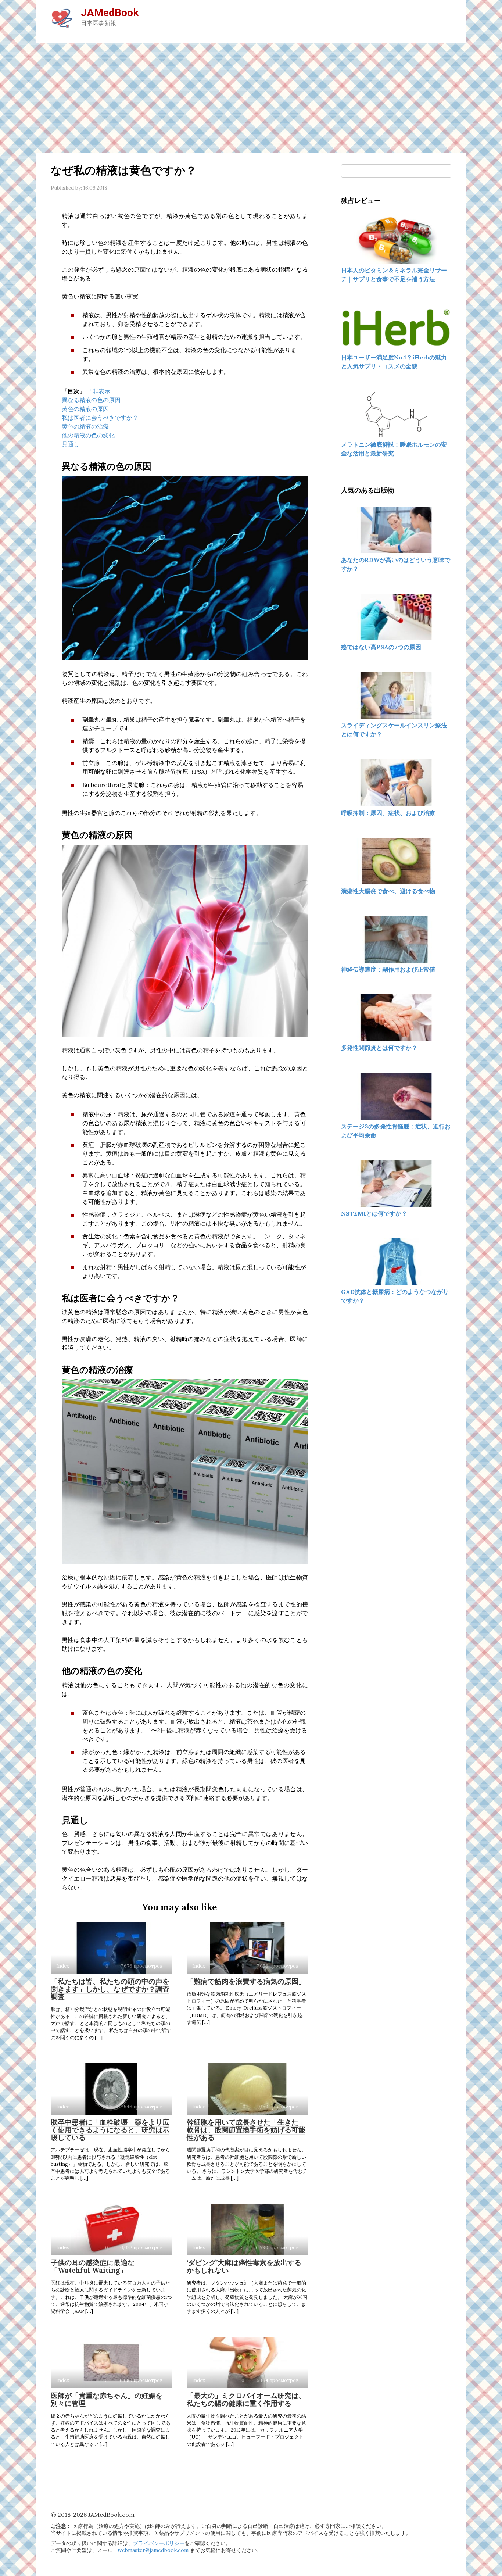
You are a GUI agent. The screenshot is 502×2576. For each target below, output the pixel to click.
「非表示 (98, 391)
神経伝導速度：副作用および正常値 (388, 969)
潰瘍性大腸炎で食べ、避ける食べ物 (388, 891)
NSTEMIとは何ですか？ (374, 1213)
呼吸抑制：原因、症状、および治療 (388, 813)
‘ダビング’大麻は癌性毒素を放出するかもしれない (244, 2266)
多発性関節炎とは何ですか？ (379, 1048)
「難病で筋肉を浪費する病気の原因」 (246, 1981)
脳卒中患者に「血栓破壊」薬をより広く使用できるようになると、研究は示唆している (110, 2130)
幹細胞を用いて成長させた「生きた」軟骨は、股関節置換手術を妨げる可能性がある (246, 2130)
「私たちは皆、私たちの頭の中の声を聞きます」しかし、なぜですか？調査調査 (110, 1989)
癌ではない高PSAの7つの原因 (381, 647)
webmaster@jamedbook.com (153, 2550)
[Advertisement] (251, 98)
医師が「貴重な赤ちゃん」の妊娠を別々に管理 (107, 2399)
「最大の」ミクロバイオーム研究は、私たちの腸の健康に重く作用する (246, 2399)
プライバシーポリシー (159, 2543)
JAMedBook (110, 13)
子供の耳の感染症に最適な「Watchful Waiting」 (93, 2266)
